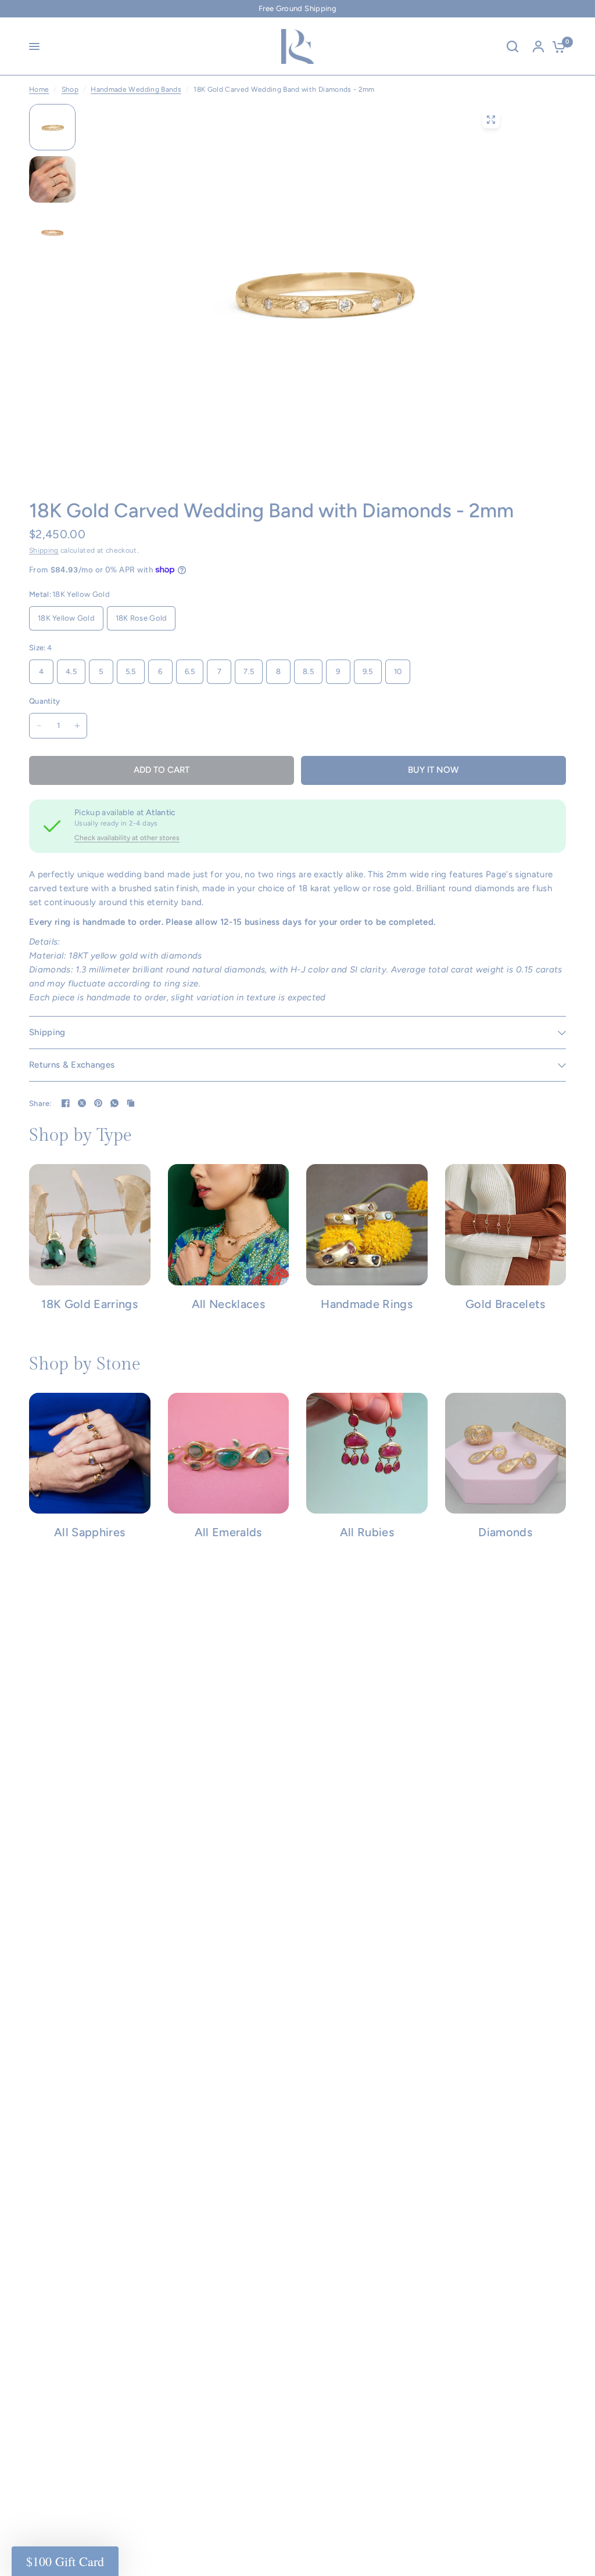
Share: (40, 1103)
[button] (65, 2561)
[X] (82, 1103)
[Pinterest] (98, 1103)
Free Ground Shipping (297, 8)
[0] (556, 46)
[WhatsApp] (114, 1103)
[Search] (512, 46)
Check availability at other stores (127, 838)
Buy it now (433, 770)
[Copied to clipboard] (131, 1103)
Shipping (44, 550)
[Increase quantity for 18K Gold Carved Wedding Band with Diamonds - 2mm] (77, 726)
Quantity (44, 701)
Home (39, 89)
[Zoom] (491, 120)
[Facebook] (66, 1103)
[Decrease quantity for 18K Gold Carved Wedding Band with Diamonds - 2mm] (39, 726)
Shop (70, 89)
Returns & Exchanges (72, 1065)
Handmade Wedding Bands (136, 89)
